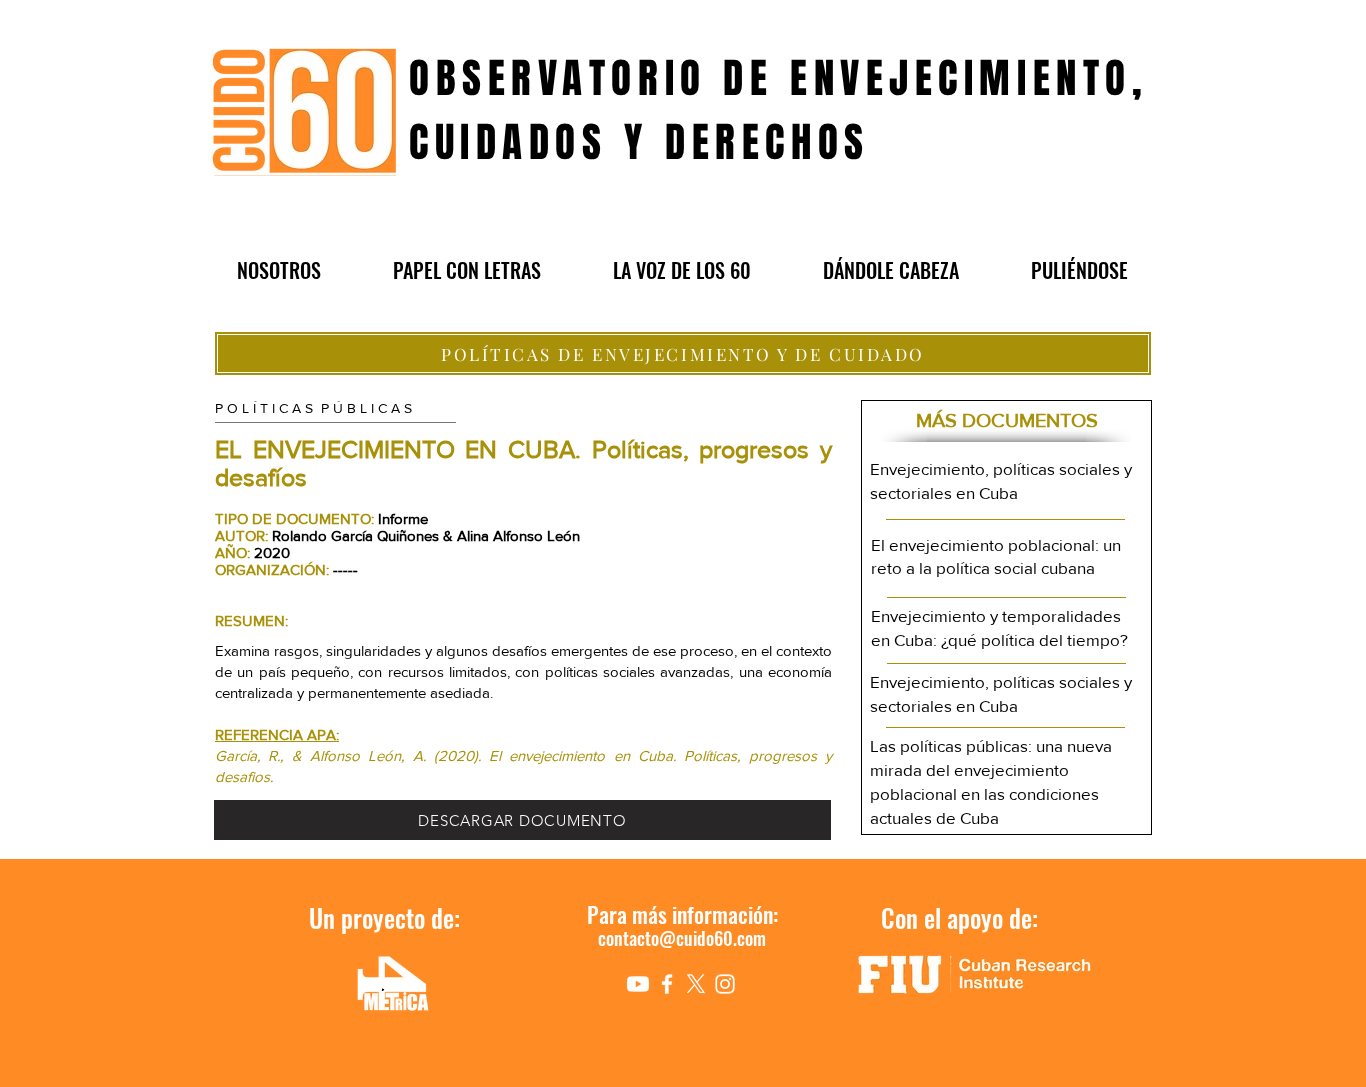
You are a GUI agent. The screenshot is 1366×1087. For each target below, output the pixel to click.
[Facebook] (667, 984)
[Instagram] (725, 984)
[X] (696, 984)
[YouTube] (638, 984)
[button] (279, 270)
